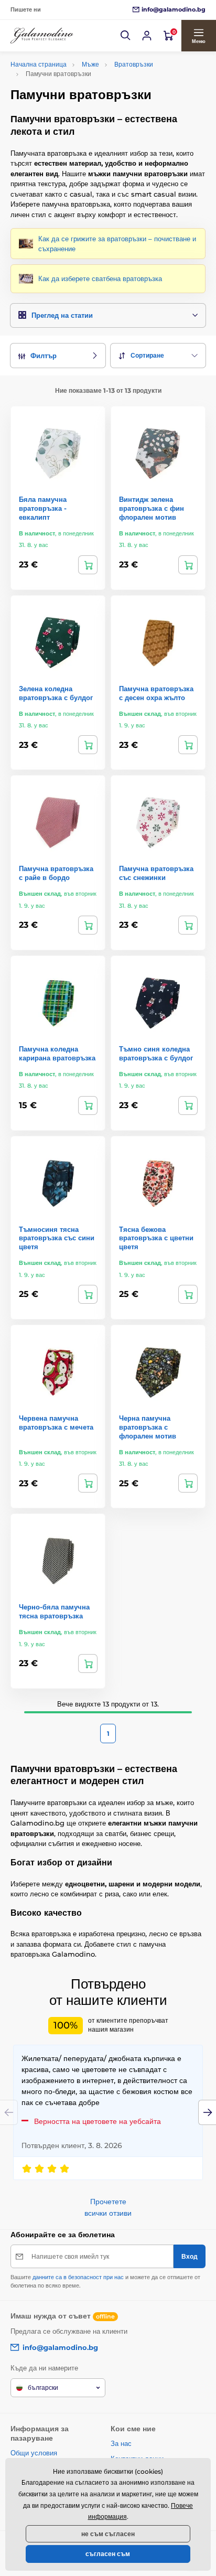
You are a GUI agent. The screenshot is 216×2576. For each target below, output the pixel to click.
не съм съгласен (108, 2534)
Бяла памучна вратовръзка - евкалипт (43, 508)
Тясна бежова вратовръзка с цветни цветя (156, 1238)
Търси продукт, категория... (78, 103)
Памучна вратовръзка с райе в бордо (56, 873)
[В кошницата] (88, 565)
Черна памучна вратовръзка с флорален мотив (148, 1427)
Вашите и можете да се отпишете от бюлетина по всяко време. (105, 2281)
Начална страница (39, 64)
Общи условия (34, 2453)
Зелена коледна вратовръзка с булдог (56, 693)
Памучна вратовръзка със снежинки (156, 873)
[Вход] (147, 36)
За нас (121, 2443)
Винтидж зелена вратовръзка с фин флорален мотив (152, 508)
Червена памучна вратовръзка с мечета (56, 1423)
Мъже (90, 64)
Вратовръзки (134, 64)
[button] (126, 36)
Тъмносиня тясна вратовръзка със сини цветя (57, 1238)
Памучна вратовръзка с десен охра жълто (156, 693)
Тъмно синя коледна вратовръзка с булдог (156, 1053)
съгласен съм (108, 2554)
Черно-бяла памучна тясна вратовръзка (54, 1611)
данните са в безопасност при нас (78, 2277)
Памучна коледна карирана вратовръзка (57, 1053)
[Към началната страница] (42, 36)
